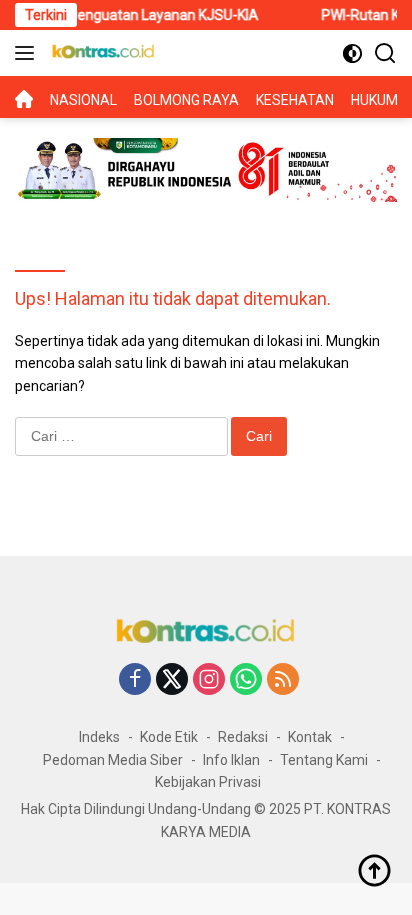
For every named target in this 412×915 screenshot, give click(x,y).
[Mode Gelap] (352, 53)
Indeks (99, 737)
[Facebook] (135, 680)
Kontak (310, 737)
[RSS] (283, 680)
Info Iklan (231, 760)
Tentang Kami (324, 760)
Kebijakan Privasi (208, 782)
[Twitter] (172, 680)
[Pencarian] (385, 53)
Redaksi (243, 737)
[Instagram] (209, 680)
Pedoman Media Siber (113, 760)
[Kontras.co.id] (101, 53)
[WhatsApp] (246, 680)
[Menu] (28, 53)
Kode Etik (169, 737)
